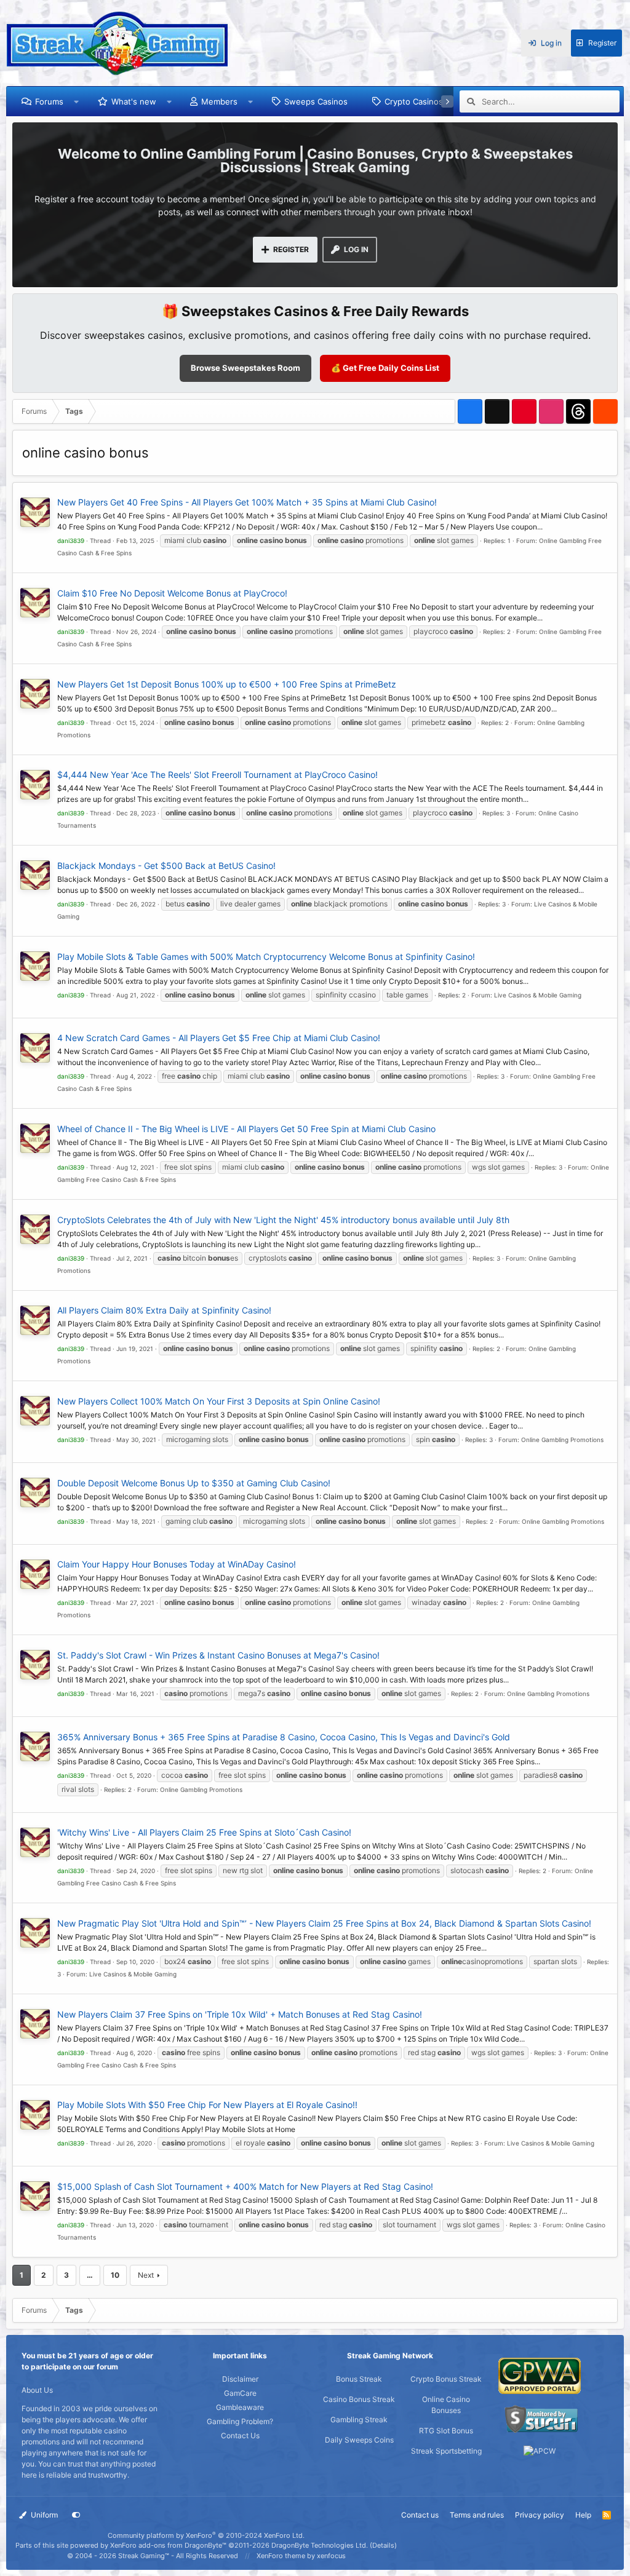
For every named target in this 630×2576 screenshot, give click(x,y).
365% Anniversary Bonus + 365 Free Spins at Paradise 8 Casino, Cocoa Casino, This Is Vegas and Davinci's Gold (284, 1737)
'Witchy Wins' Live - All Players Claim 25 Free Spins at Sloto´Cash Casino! (204, 1832)
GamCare (240, 2393)
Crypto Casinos (414, 101)
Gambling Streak (359, 2419)
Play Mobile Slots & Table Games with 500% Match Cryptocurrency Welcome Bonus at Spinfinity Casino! (266, 957)
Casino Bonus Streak (359, 2399)
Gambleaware (240, 2407)
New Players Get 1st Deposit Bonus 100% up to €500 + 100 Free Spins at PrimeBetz (227, 684)
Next (146, 2275)
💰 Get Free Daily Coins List (385, 368)
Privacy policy (540, 2515)
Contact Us (240, 2435)
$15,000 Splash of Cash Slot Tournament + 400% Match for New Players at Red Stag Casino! (245, 2186)
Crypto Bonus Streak (446, 2379)
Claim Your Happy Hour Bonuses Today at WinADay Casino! (177, 1564)
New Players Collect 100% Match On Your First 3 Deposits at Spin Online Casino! (219, 1401)
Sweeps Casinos (316, 101)
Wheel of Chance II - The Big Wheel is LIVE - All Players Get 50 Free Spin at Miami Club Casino (246, 1129)
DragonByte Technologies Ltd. (320, 2545)
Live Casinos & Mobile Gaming (538, 995)
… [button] (90, 2275)
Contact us (420, 2515)
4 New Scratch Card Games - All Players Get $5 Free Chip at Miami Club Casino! (219, 1038)
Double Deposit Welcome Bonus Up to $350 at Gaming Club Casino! (194, 1483)
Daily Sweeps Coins (359, 2440)
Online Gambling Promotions (562, 1440)
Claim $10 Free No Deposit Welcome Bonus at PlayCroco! (172, 593)
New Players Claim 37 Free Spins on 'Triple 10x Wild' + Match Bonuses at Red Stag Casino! (240, 2014)
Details (383, 2545)
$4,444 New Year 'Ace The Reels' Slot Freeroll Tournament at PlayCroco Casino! (217, 775)
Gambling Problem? (240, 2421)
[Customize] (76, 2515)
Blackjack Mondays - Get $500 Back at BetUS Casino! (166, 866)
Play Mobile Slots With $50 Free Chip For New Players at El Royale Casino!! (207, 2105)
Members (219, 101)
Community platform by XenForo (206, 2535)
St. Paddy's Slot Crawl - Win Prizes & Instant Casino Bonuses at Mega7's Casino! (218, 1655)
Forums (49, 101)
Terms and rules (477, 2515)
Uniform (43, 2515)
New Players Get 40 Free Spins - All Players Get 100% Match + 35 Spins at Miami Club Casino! (247, 502)
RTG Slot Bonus (446, 2431)
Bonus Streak (359, 2379)
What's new (134, 101)
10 (115, 2275)
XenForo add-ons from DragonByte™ (168, 2545)
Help (583, 2515)
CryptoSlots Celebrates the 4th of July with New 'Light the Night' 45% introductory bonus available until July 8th (283, 1220)
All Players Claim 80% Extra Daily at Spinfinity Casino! (164, 1310)
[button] (77, 101)
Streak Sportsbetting (446, 2451)
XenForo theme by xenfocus (301, 2556)
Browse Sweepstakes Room (245, 368)
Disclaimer (240, 2379)
